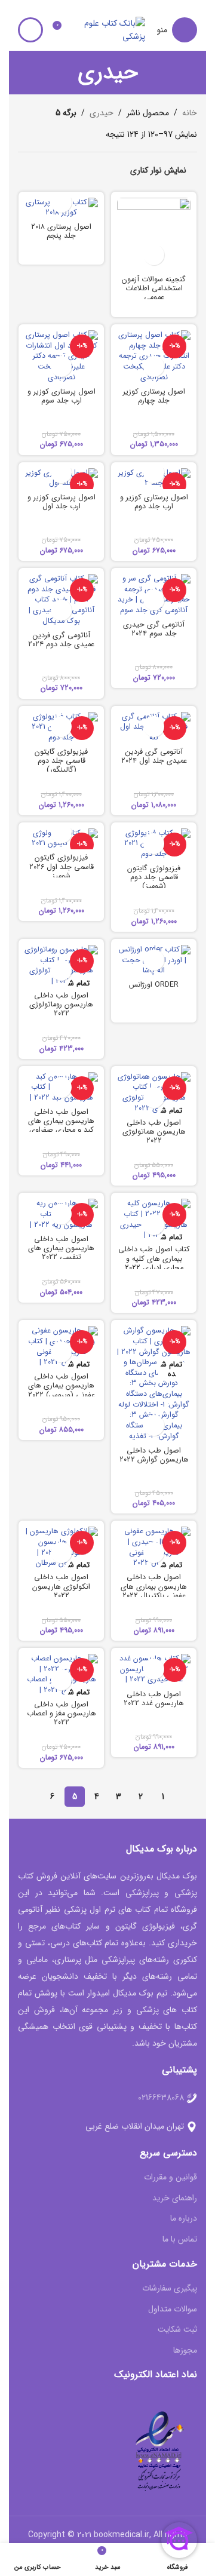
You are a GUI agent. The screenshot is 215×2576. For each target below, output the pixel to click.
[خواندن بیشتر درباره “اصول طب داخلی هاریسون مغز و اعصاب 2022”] (61, 1680)
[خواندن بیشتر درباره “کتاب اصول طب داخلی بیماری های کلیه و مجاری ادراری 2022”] (154, 1225)
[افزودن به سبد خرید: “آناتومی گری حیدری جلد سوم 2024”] (154, 600)
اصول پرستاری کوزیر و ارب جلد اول (62, 502)
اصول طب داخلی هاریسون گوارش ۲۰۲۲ (154, 1455)
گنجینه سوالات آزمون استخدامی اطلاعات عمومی (154, 288)
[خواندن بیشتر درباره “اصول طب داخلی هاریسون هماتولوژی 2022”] (154, 1097)
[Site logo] (112, 29)
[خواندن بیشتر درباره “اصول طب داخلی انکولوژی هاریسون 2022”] (61, 1553)
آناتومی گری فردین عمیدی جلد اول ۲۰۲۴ (154, 756)
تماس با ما (180, 2240)
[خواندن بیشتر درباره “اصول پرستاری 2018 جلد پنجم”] (61, 202)
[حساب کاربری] (30, 30)
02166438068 (161, 2098)
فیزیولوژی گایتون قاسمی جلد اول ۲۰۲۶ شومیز (62, 867)
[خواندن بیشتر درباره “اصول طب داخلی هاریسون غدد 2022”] (154, 1669)
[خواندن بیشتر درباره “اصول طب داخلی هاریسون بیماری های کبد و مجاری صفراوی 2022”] (61, 1087)
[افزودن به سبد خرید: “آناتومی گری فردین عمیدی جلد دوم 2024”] (61, 610)
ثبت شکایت (177, 2330)
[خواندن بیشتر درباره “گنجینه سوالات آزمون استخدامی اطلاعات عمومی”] (154, 255)
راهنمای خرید (175, 2199)
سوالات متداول (173, 2310)
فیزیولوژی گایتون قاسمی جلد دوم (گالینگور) (61, 761)
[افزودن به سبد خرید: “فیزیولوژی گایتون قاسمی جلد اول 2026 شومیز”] (61, 833)
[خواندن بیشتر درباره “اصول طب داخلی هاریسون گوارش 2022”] (154, 1425)
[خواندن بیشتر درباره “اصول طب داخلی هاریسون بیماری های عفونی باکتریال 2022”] (154, 1553)
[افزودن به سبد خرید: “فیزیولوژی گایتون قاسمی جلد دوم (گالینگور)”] (61, 727)
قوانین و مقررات (171, 2178)
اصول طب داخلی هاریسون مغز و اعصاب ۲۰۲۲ (62, 1714)
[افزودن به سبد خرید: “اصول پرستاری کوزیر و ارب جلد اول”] (61, 473)
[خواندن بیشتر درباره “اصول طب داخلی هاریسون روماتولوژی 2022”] (61, 970)
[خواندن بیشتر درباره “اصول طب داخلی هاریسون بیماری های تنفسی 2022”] (61, 1214)
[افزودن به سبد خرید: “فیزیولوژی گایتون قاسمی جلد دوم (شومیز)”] (154, 844)
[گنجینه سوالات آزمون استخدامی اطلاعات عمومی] (154, 234)
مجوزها (185, 2351)
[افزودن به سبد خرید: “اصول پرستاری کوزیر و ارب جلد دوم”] (154, 473)
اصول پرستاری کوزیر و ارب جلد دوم (154, 502)
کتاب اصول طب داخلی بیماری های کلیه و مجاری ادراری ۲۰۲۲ (154, 1258)
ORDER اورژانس (154, 985)
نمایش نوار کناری (158, 170)
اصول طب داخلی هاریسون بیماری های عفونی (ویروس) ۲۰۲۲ (62, 1386)
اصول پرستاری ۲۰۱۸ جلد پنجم (61, 231)
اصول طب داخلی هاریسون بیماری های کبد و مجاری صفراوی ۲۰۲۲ (61, 1126)
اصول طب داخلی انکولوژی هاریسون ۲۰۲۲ (61, 1586)
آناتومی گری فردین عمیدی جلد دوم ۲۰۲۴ (61, 640)
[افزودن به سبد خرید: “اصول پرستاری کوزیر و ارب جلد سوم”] (61, 366)
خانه (190, 113)
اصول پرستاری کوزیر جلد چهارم (154, 396)
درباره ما (184, 2219)
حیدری (102, 113)
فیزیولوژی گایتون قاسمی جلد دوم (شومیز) (154, 877)
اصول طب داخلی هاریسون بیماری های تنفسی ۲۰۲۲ (61, 1248)
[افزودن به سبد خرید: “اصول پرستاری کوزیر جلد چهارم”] (154, 366)
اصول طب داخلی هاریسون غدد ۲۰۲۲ (154, 1699)
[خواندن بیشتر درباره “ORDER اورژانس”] (154, 960)
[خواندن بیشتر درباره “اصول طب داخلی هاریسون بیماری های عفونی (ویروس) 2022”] (61, 1352)
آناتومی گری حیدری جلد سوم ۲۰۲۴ (154, 629)
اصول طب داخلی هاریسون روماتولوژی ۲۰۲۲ (61, 1005)
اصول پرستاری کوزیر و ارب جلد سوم (62, 396)
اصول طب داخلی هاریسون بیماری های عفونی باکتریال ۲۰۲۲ (154, 1586)
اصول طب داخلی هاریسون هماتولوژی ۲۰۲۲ (154, 1132)
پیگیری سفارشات (170, 2289)
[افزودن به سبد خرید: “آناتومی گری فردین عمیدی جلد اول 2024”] (154, 727)
